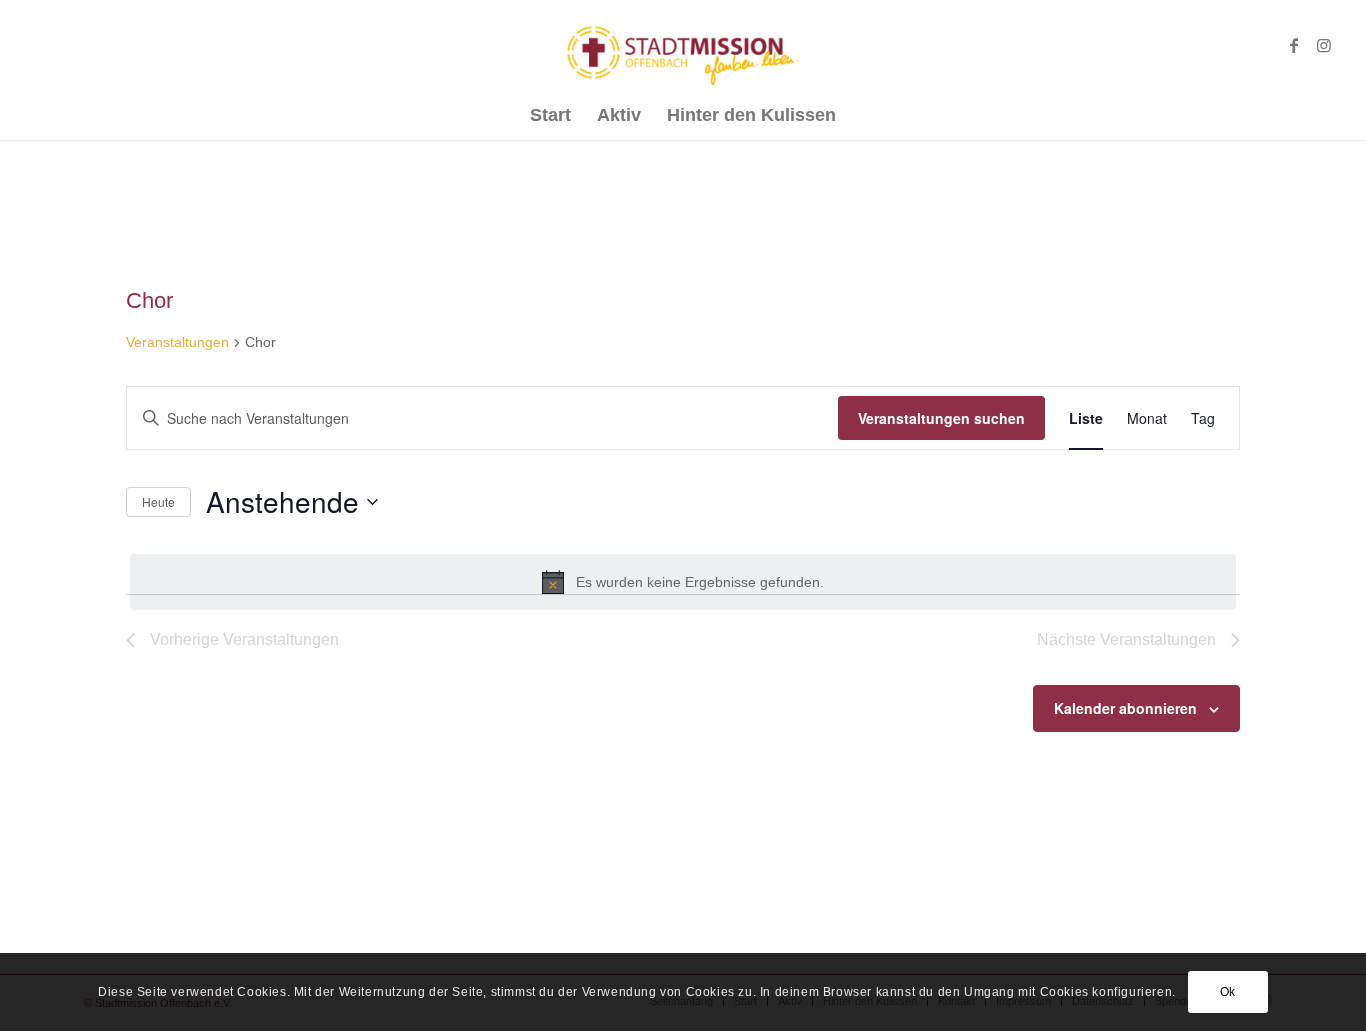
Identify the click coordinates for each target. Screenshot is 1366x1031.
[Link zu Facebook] (1294, 45)
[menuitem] (550, 115)
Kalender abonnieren (1125, 708)
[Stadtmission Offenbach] (683, 45)
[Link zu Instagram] (1324, 45)
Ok (1228, 992)
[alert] (683, 582)
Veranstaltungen (177, 342)
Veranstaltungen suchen (941, 418)
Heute (158, 501)
